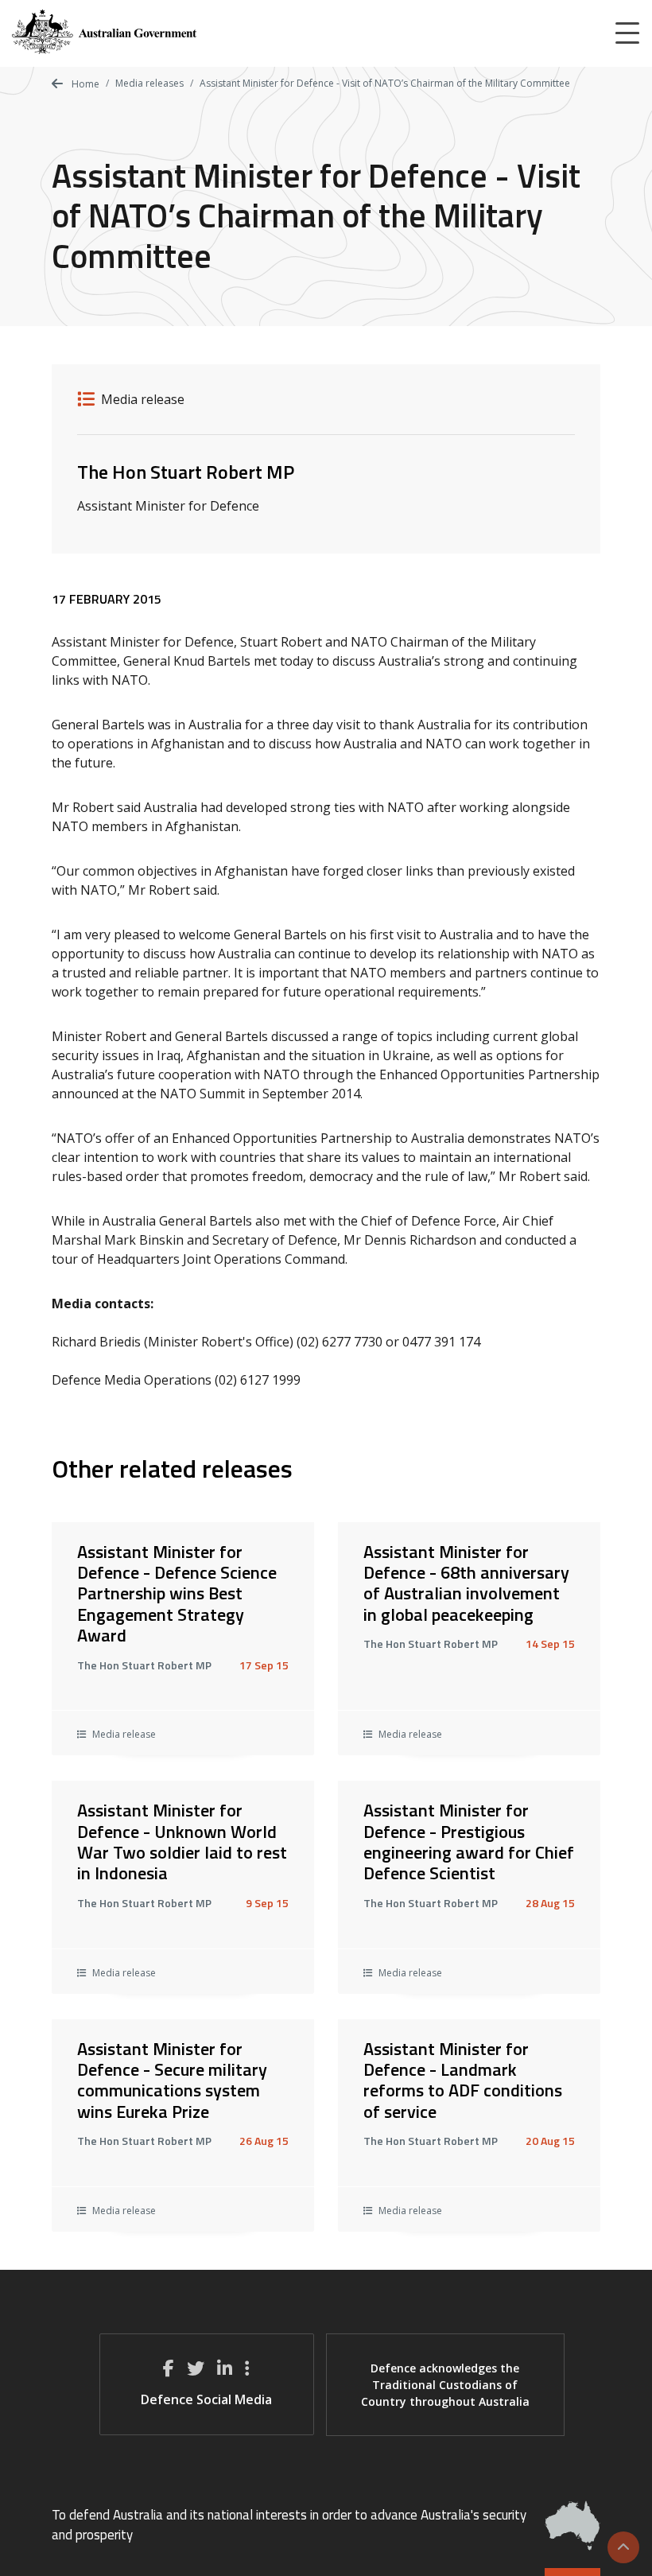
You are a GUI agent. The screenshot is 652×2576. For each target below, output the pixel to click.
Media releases (149, 83)
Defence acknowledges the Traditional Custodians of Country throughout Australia (445, 2385)
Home (84, 84)
